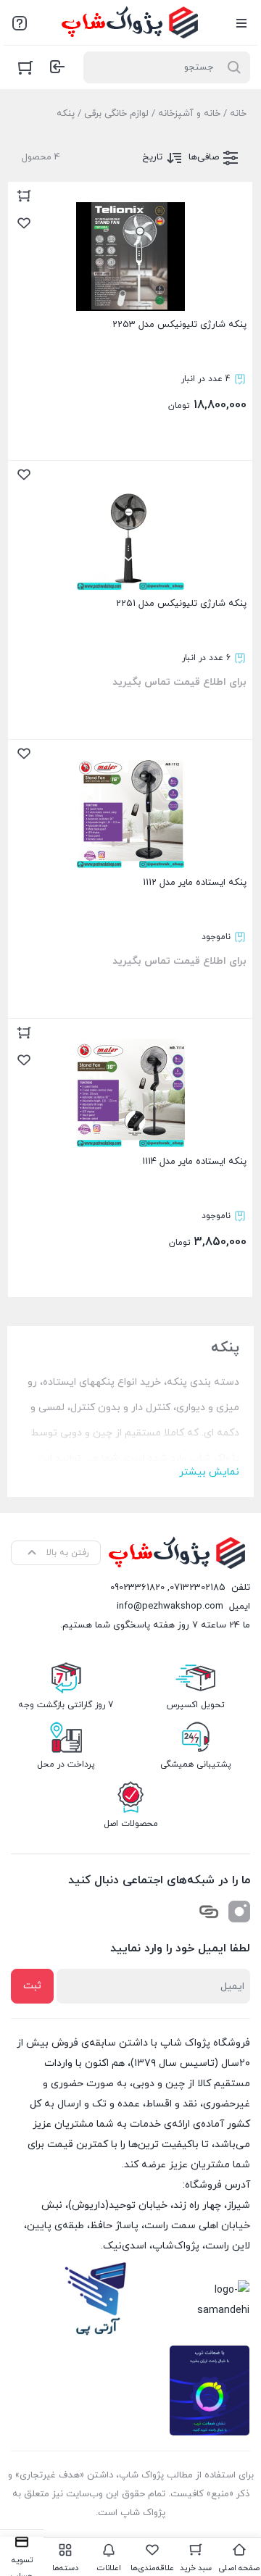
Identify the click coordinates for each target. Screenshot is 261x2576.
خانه (238, 114)
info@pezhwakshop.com (170, 1606)
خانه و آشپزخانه (189, 114)
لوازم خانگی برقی (116, 114)
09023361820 (137, 1588)
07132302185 (198, 1588)
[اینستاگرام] (239, 1912)
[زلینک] (209, 1912)
